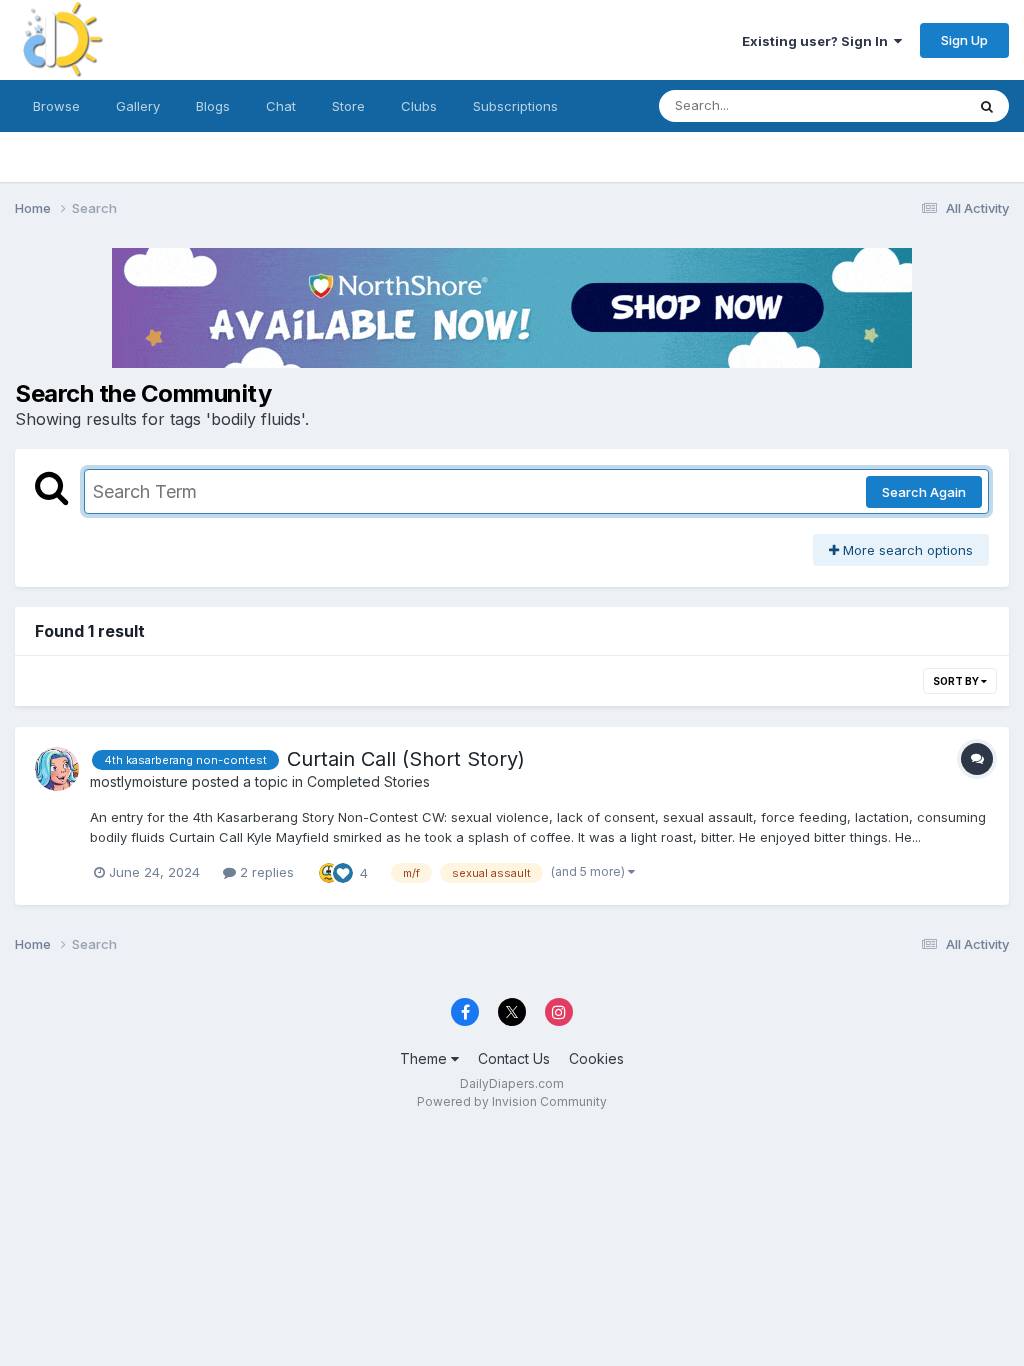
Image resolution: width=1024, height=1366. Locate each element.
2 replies (265, 872)
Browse (56, 106)
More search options (906, 550)
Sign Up (964, 40)
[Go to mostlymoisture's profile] (57, 769)
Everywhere (903, 105)
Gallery (138, 106)
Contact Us (514, 1058)
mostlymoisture (139, 781)
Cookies (596, 1058)
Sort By (957, 681)
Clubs (419, 106)
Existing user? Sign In (818, 41)
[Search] (987, 106)
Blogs (213, 106)
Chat (281, 106)
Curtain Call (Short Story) (406, 759)
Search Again (924, 492)
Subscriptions (515, 106)
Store (348, 106)
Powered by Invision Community (512, 1101)
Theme (425, 1058)
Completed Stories (368, 781)
